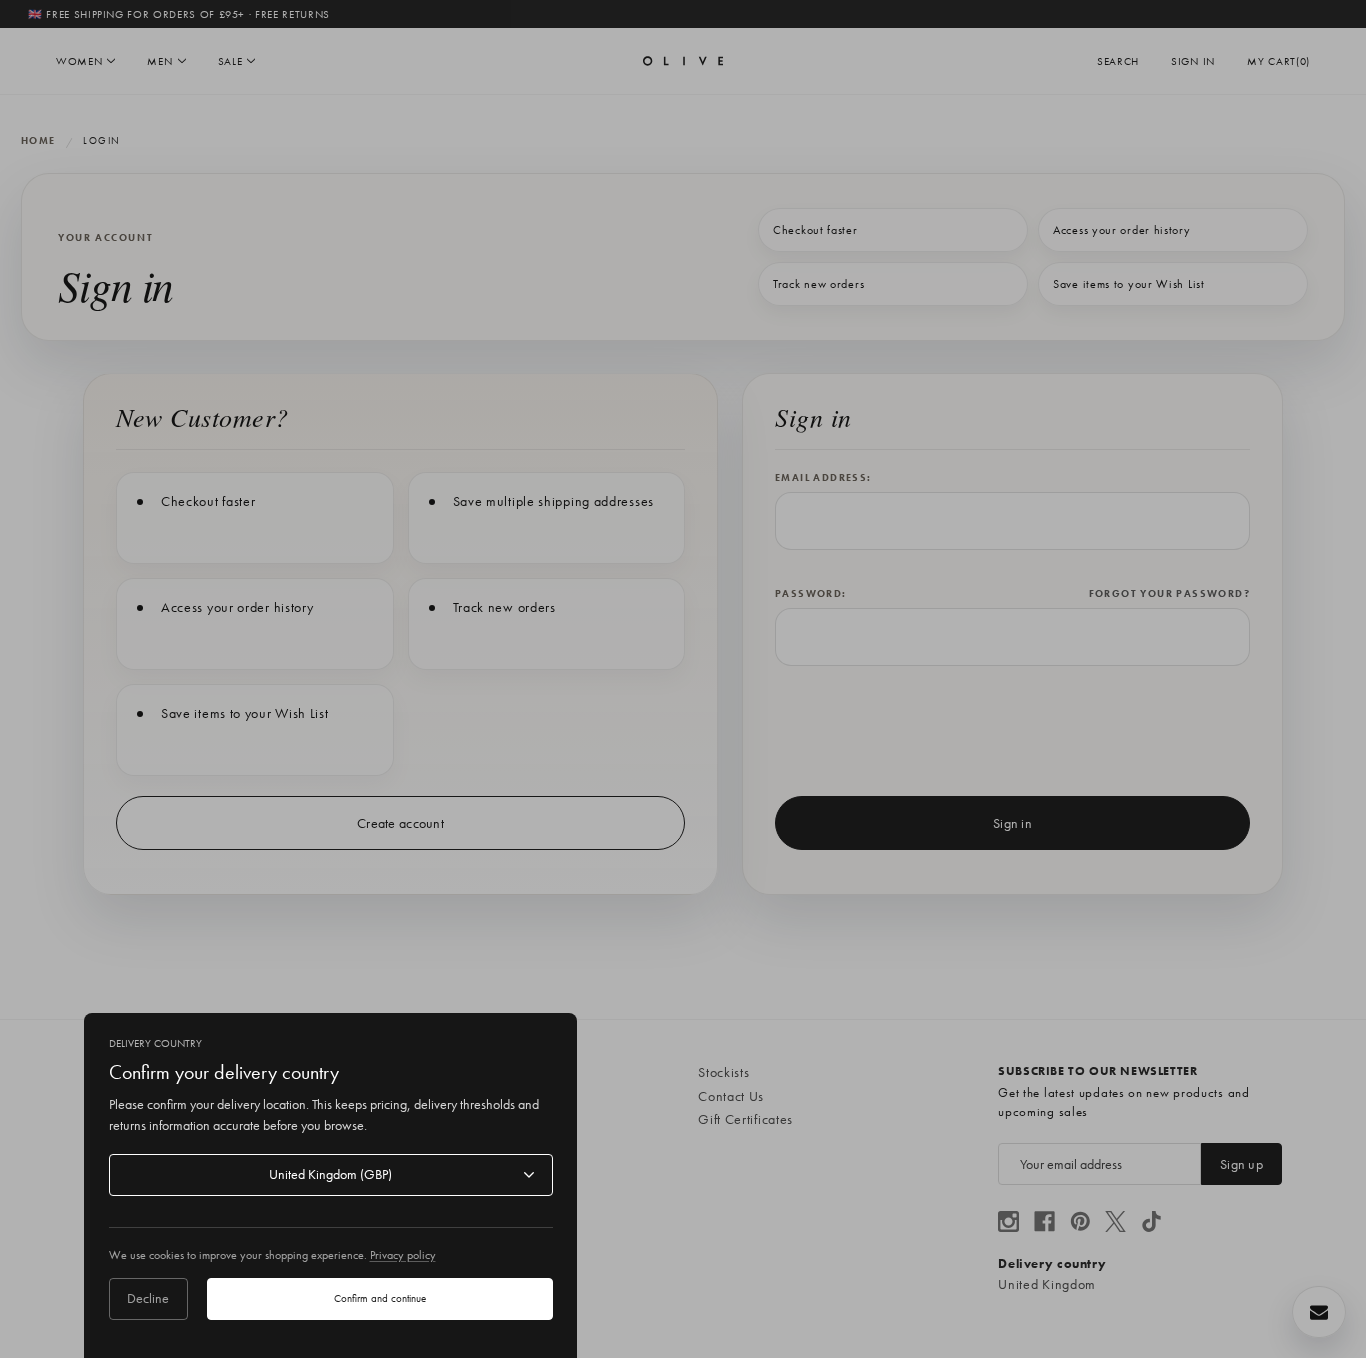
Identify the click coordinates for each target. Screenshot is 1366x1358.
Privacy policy (403, 1255)
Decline (148, 1298)
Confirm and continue (380, 1298)
